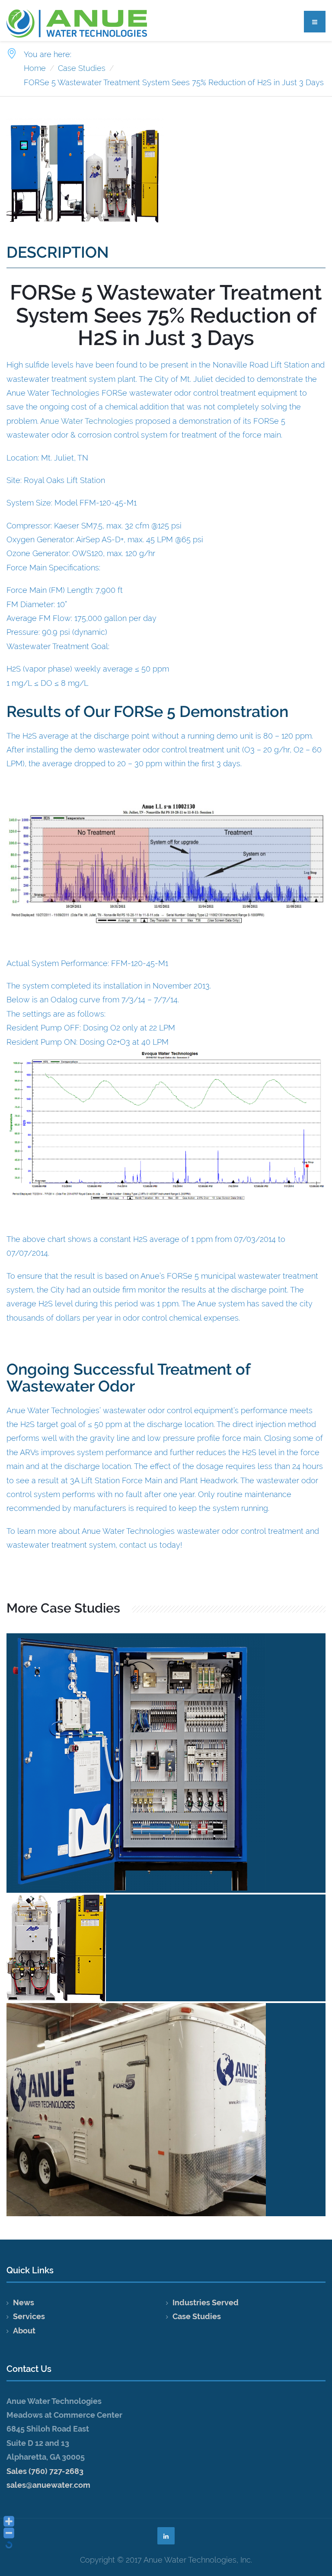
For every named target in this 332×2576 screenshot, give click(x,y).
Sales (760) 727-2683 (45, 2471)
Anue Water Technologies (87, 421)
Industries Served (206, 2302)
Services (29, 2316)
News (24, 2302)
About (24, 2331)
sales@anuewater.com (48, 2485)
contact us (138, 1545)
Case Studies (197, 2316)
